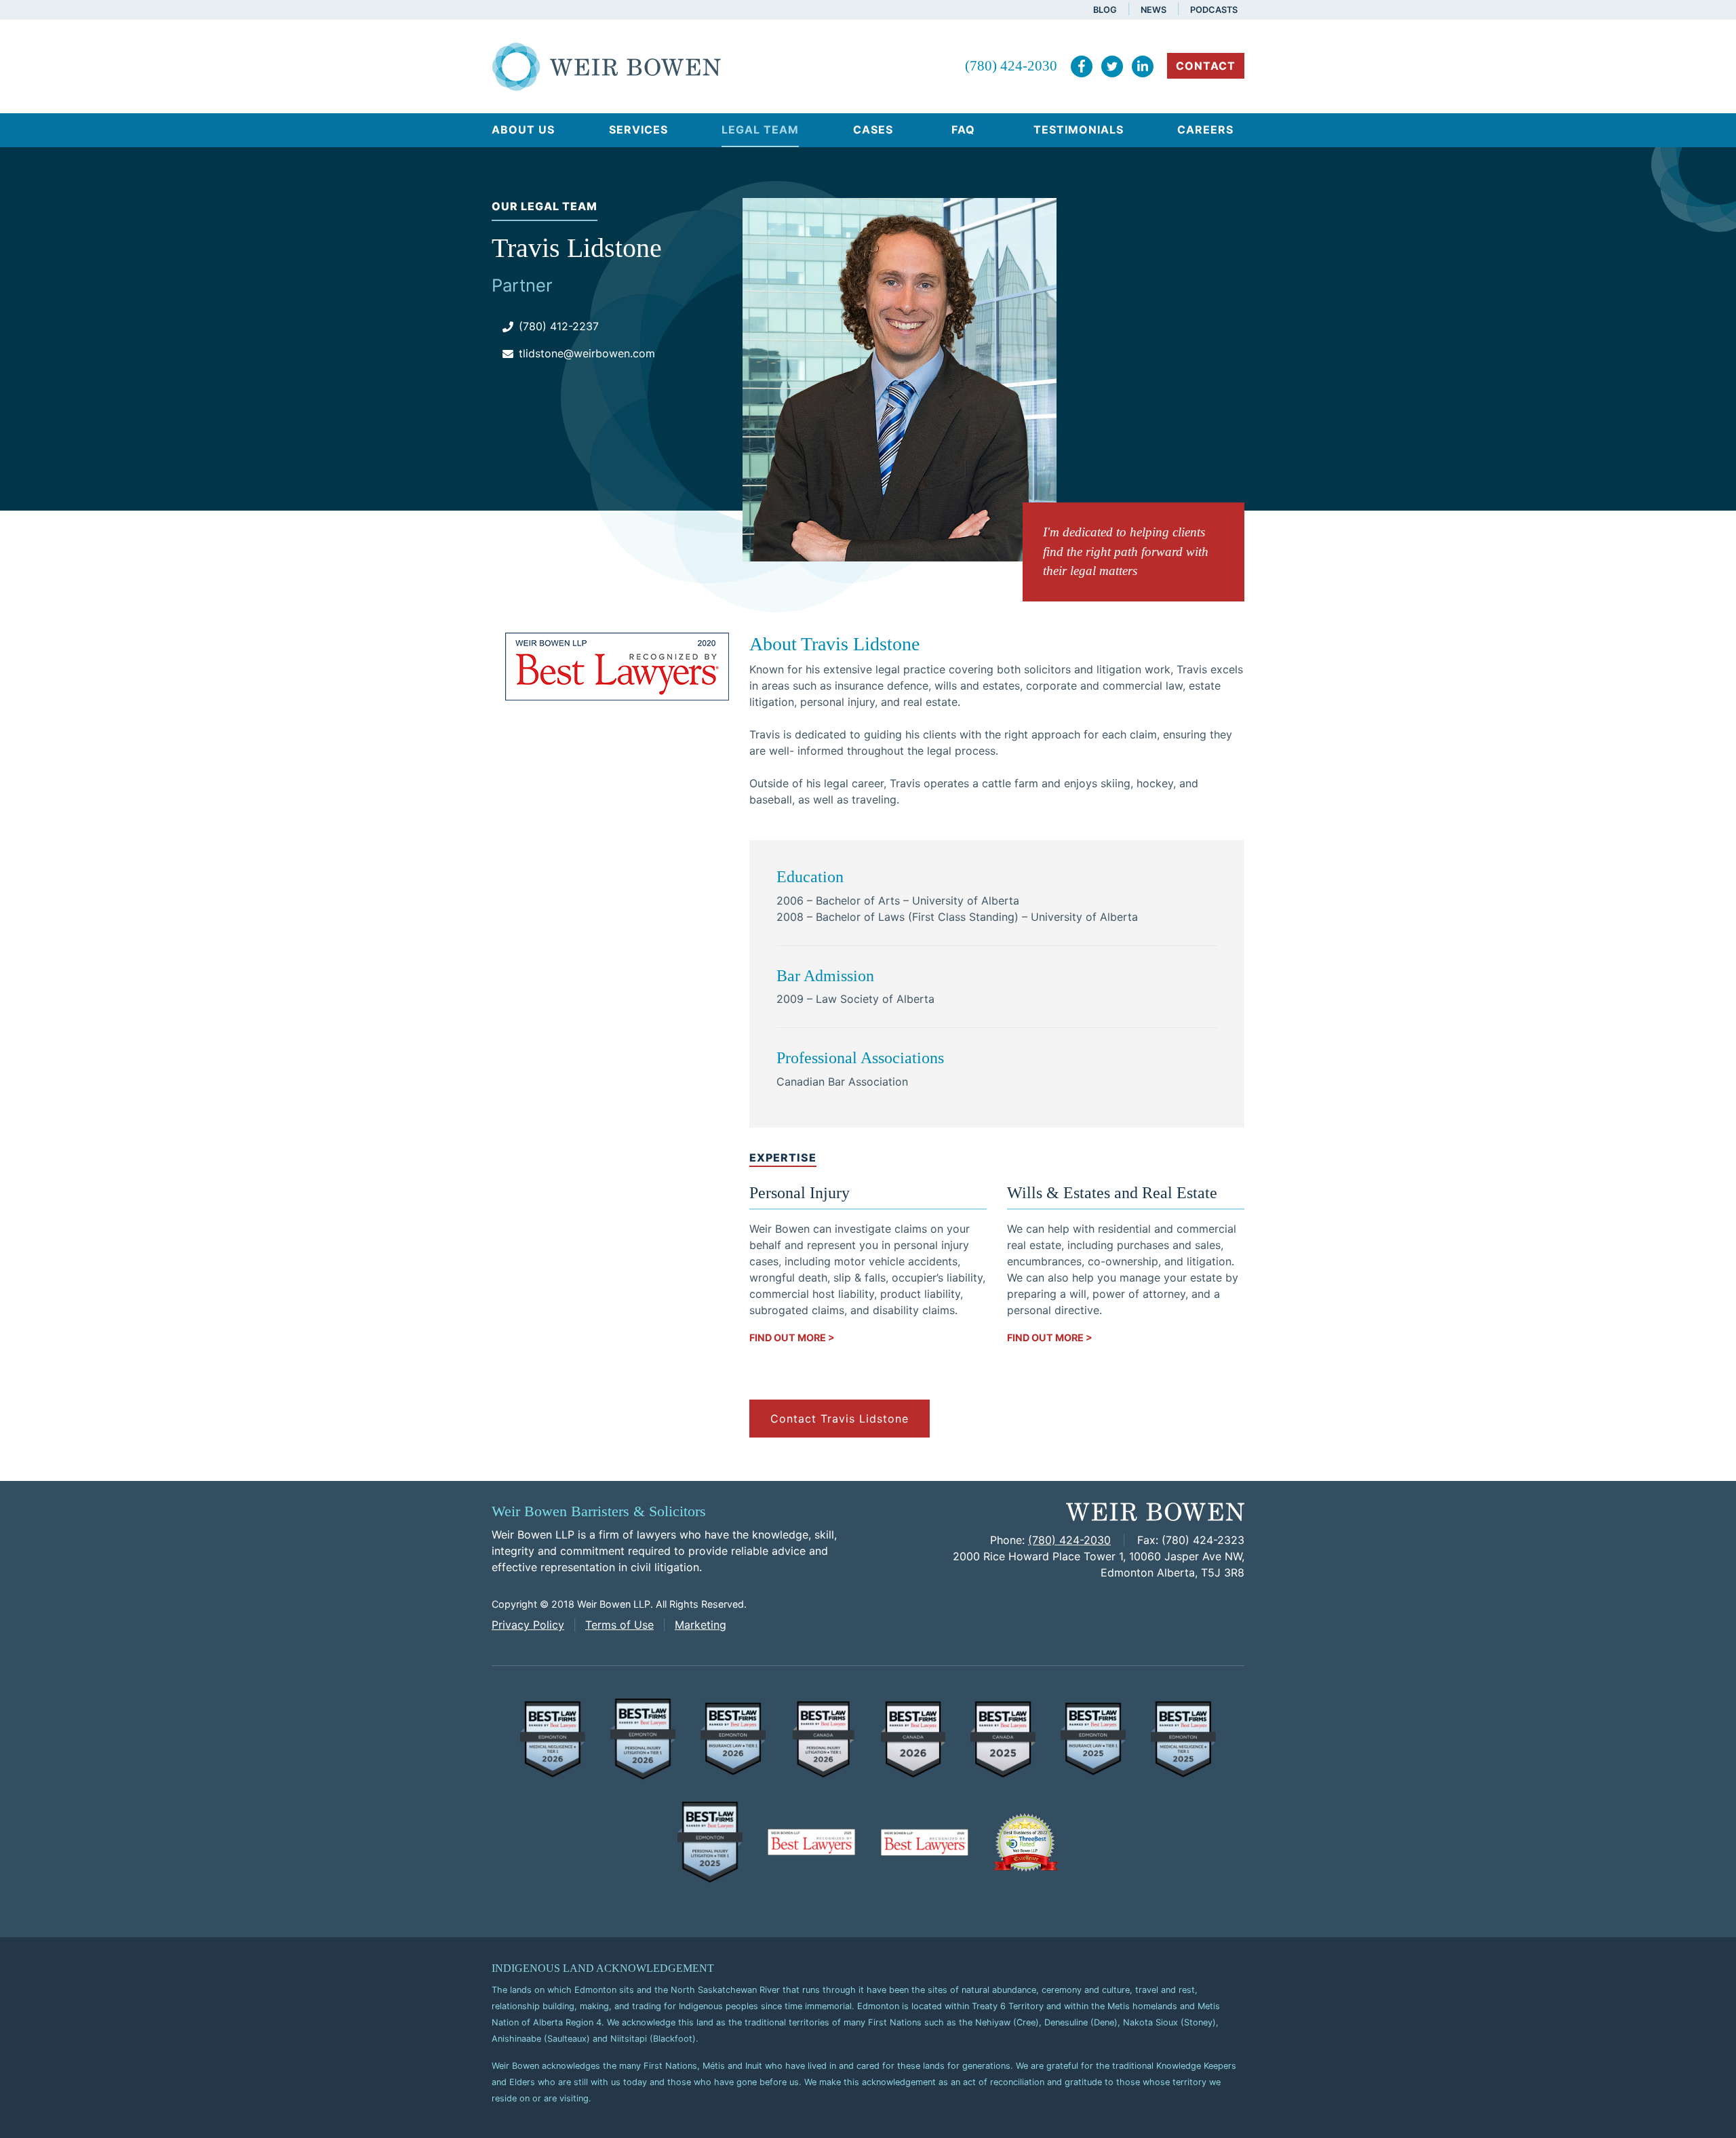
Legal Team (760, 130)
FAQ (963, 130)
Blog (1105, 10)
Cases (873, 130)
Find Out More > (792, 1338)
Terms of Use (619, 1625)
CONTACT (1206, 66)
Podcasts (1214, 10)
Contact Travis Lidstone (840, 1419)
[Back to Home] (607, 65)
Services (638, 130)
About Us (523, 130)
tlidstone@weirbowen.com (587, 353)
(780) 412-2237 (559, 326)
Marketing (701, 1625)
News (1153, 10)
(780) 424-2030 (1011, 65)
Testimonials (1079, 130)
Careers (1205, 130)
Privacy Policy (528, 1625)
